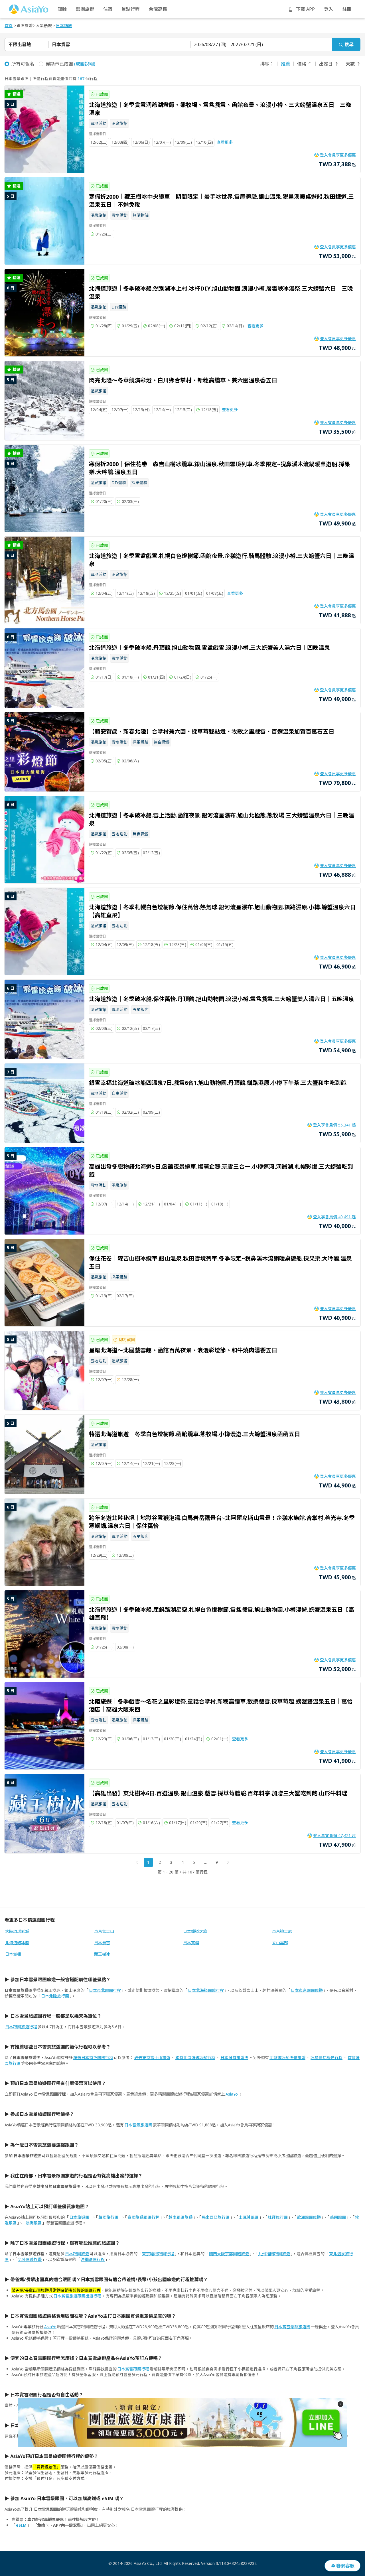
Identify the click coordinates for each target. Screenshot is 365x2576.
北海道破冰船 (17, 1943)
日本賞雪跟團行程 (133, 2369)
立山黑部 (280, 1943)
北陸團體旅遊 (30, 2259)
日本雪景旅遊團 (138, 2125)
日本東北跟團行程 (105, 1990)
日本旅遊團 (79, 2217)
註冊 (347, 9)
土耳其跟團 (249, 2217)
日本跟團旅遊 (77, 2254)
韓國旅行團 (108, 2217)
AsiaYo (232, 2094)
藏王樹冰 (102, 1954)
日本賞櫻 (191, 1943)
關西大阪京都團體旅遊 (229, 2254)
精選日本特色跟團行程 (93, 2058)
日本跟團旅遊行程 (21, 2027)
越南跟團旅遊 (181, 2217)
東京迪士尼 (282, 1931)
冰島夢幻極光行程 (327, 2058)
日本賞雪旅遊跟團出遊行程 (77, 2296)
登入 (328, 9)
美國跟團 (338, 2217)
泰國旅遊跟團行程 (143, 2217)
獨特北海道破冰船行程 (195, 2058)
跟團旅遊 (85, 9)
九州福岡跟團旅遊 (274, 2254)
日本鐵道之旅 (195, 1931)
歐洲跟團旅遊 (309, 2217)
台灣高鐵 (158, 9)
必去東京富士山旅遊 (152, 2058)
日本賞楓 (13, 1954)
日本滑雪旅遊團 (234, 2058)
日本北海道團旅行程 (206, 1990)
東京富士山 (104, 1931)
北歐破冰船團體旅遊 (287, 2058)
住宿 (108, 9)
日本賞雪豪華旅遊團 (292, 2327)
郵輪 (62, 9)
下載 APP (305, 9)
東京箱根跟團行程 (158, 2254)
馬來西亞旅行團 (216, 2217)
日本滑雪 (102, 1943)
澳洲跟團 (34, 2223)
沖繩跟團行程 (93, 2259)
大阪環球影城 (17, 1931)
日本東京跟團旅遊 (307, 1990)
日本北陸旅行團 (55, 1996)
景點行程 (131, 9)
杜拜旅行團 (278, 2217)
